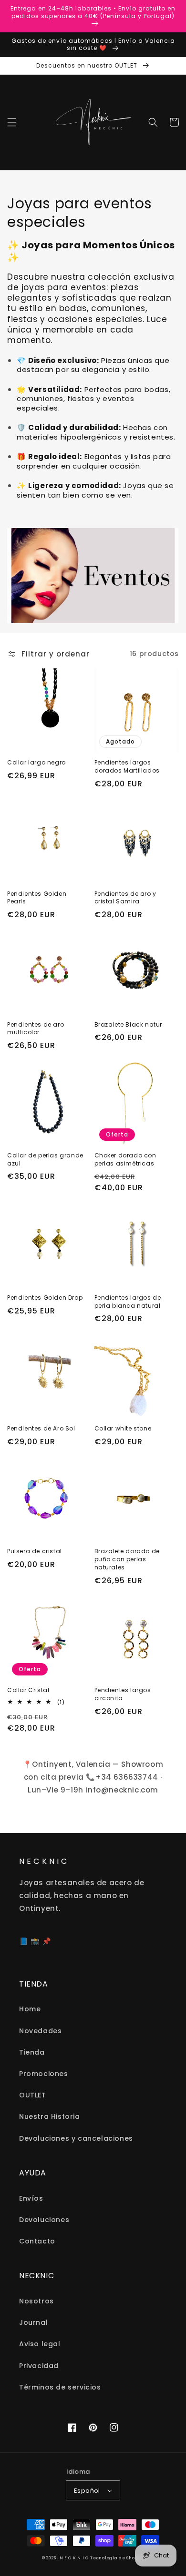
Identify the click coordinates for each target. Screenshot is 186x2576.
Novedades (40, 2031)
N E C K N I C (74, 2558)
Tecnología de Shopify (117, 2558)
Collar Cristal (28, 1690)
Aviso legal (40, 2344)
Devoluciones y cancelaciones (76, 2138)
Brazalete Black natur (129, 1025)
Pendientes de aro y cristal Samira (125, 898)
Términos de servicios (60, 2387)
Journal (33, 2322)
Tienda (32, 2052)
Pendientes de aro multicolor (36, 1029)
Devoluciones (44, 2220)
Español (87, 2491)
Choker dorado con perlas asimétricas (125, 1160)
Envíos (31, 2198)
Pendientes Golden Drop (45, 1298)
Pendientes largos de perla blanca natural (128, 1302)
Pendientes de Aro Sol (41, 1429)
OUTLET (33, 2095)
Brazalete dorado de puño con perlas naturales (127, 1559)
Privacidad (39, 2366)
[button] (12, 122)
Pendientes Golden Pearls (37, 898)
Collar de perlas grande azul (45, 1160)
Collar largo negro (36, 763)
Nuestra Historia (50, 2116)
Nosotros (36, 2301)
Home (30, 2009)
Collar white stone (123, 1429)
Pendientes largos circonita (123, 1694)
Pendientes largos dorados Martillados (127, 767)
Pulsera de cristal (35, 1551)
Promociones (44, 2074)
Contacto (37, 2241)
